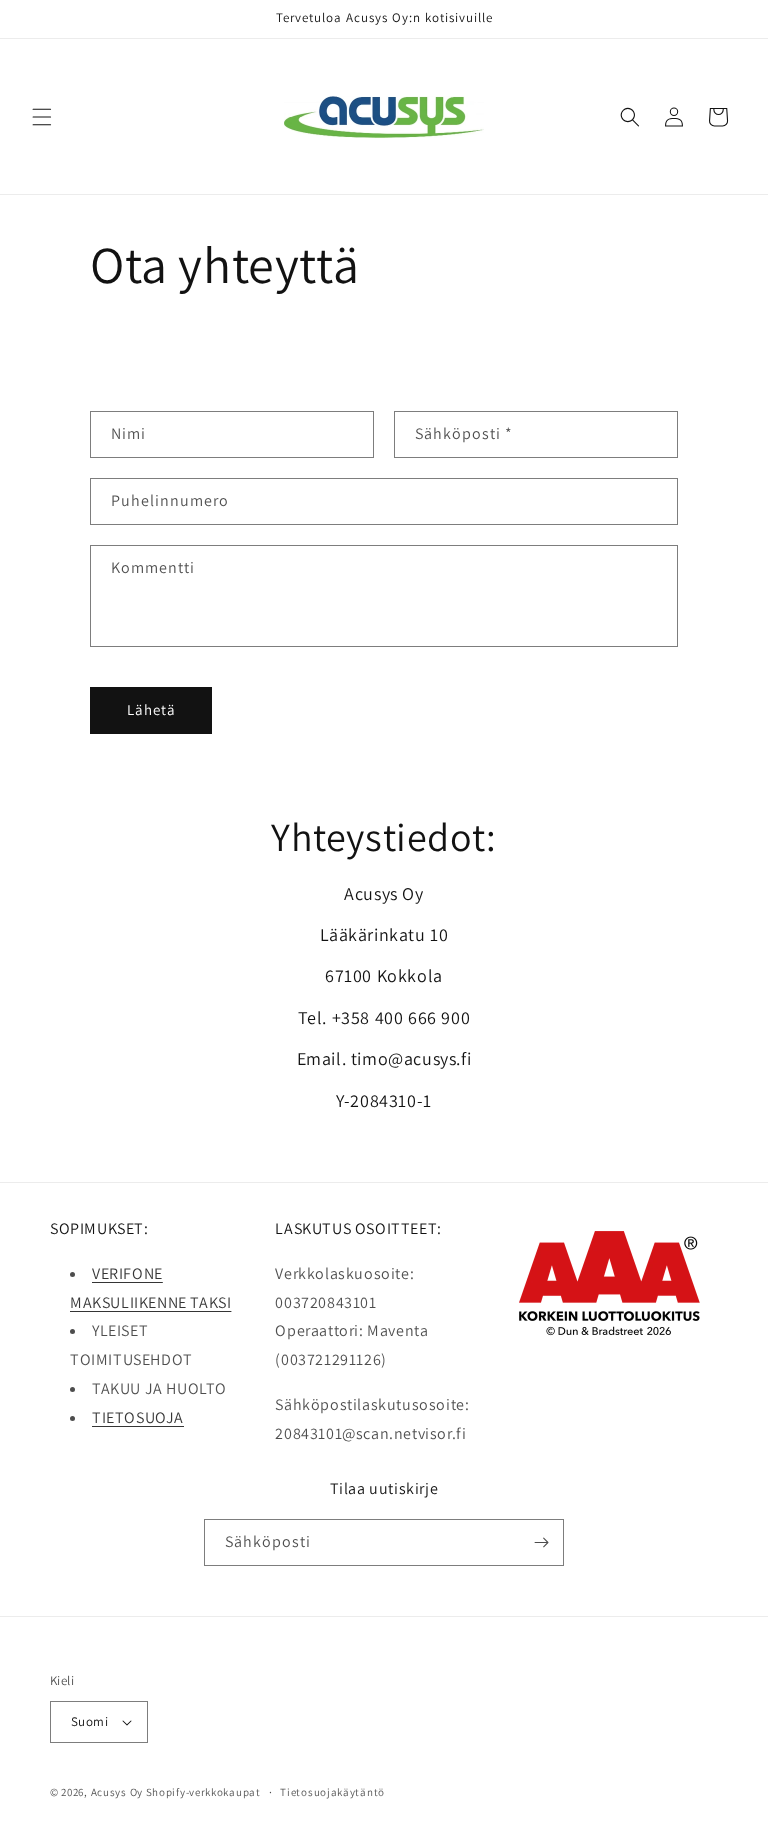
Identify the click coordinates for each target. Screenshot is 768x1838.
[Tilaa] (541, 1542)
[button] (42, 117)
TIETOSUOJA (138, 1417)
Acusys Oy (117, 1792)
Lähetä (151, 709)
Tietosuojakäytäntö (332, 1792)
